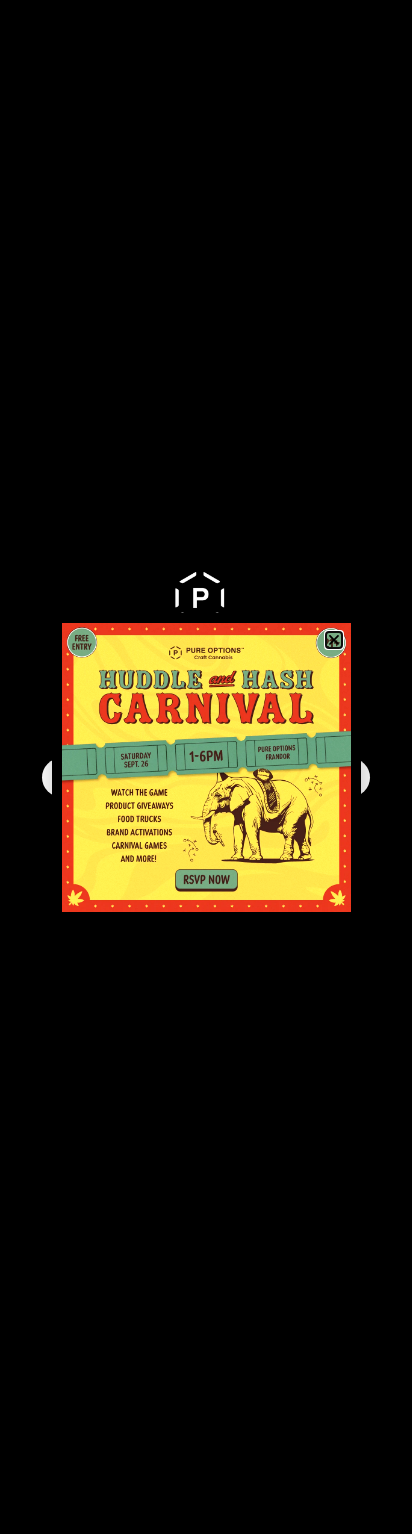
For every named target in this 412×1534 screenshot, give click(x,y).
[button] (334, 640)
